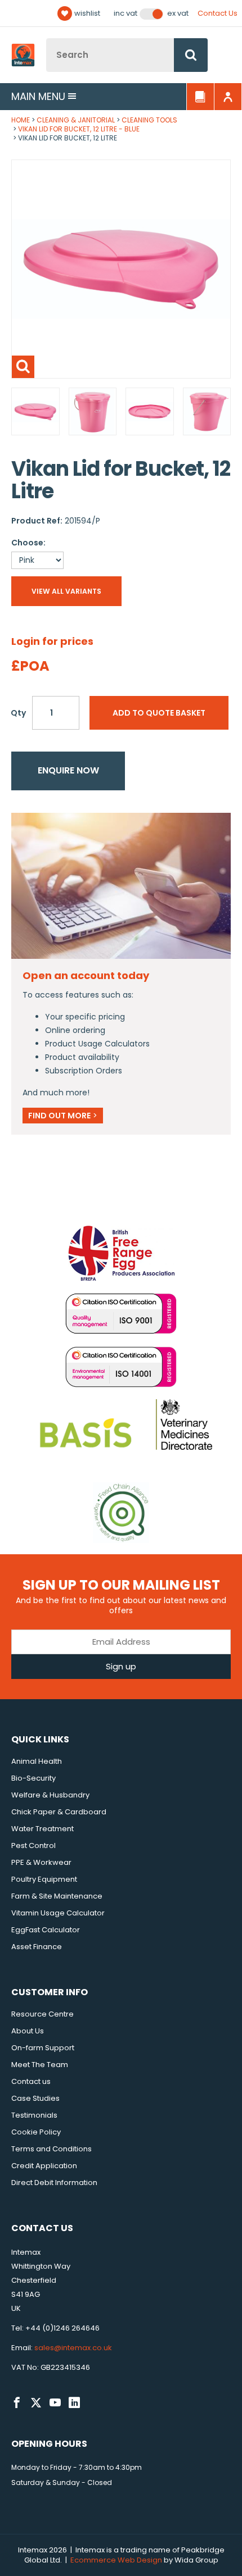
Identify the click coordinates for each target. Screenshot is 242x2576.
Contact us (31, 2081)
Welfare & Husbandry (50, 1795)
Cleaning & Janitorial (76, 120)
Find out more (63, 1116)
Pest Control (33, 1845)
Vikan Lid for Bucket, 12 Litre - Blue (79, 129)
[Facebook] (17, 2403)
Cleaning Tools (149, 120)
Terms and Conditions (51, 2149)
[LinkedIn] (74, 2403)
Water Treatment (42, 1829)
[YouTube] (55, 2403)
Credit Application (44, 2166)
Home (21, 120)
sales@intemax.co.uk (73, 2348)
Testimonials (34, 2115)
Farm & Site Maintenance (57, 1896)
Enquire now (68, 770)
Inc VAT (126, 13)
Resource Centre (42, 2014)
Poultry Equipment (44, 1879)
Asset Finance (37, 1947)
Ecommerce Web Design (116, 2560)
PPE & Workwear (41, 1862)
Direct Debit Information (54, 2183)
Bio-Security (33, 1778)
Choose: (28, 543)
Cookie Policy (36, 2132)
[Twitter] (36, 2403)
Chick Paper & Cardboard (59, 1812)
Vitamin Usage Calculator (58, 1913)
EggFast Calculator (46, 1930)
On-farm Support (43, 2048)
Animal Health (37, 1761)
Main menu (38, 96)
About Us (28, 2031)
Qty (18, 713)
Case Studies (35, 2098)
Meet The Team (40, 2065)
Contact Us (218, 13)
